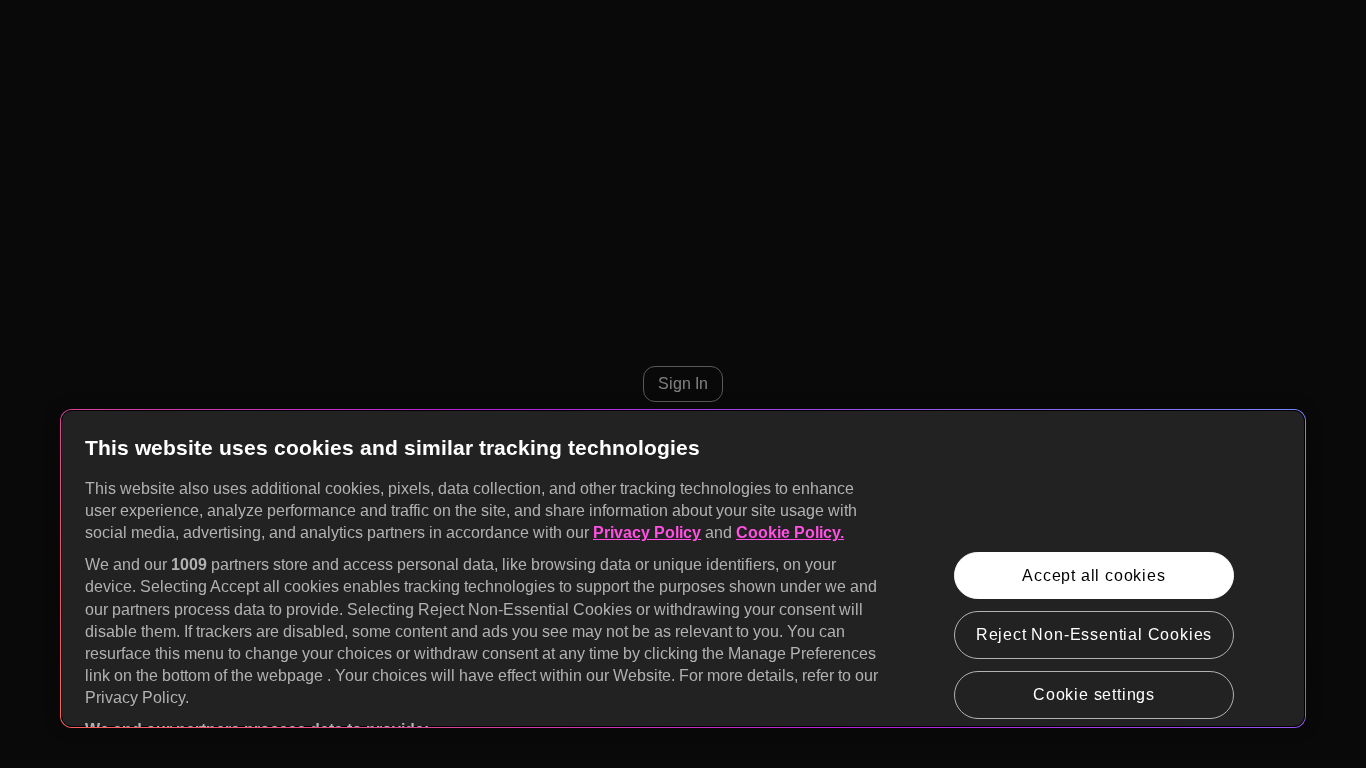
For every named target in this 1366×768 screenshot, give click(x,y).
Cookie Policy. (790, 532)
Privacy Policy (647, 532)
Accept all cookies (1093, 575)
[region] (683, 568)
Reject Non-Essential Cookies (1094, 634)
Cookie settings (1094, 694)
